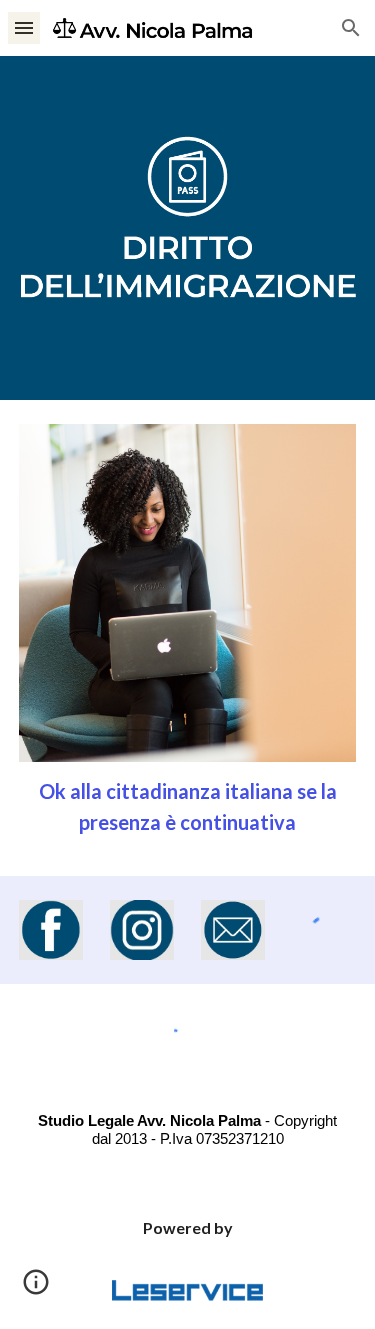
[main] (188, 807)
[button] (24, 27)
